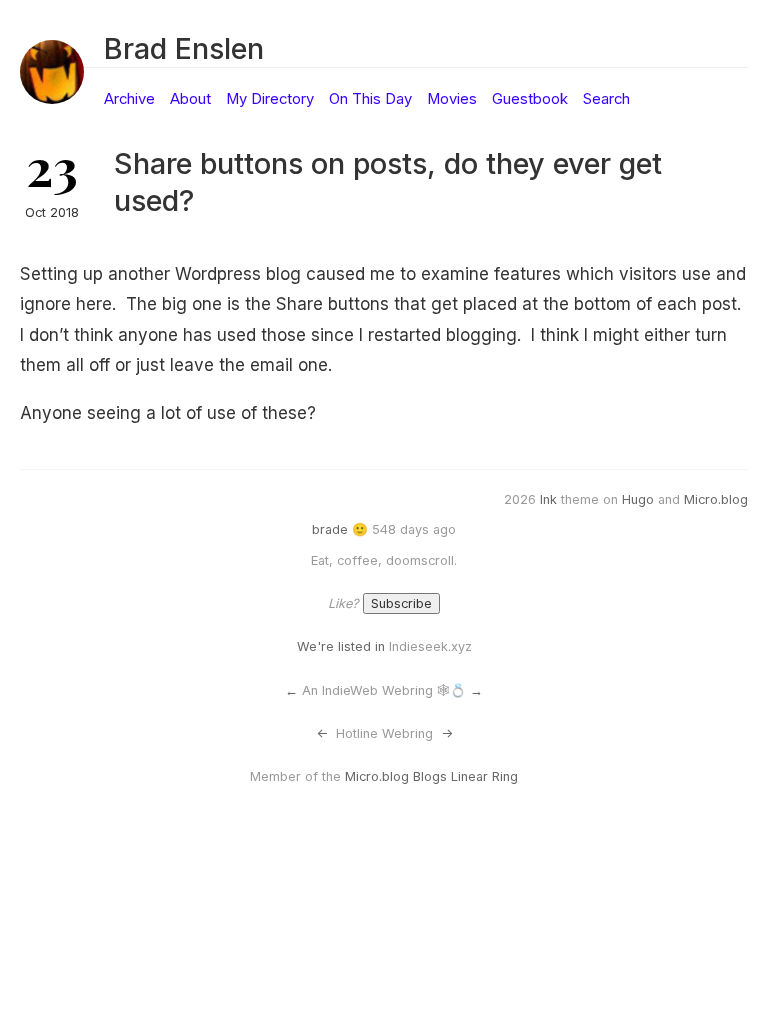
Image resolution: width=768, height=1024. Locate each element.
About (190, 99)
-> (447, 733)
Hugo (638, 499)
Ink (548, 499)
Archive (129, 99)
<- (322, 733)
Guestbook (530, 99)
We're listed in (341, 646)
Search (606, 99)
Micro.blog (716, 499)
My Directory (270, 99)
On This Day (370, 99)
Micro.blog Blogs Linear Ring (431, 776)
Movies (452, 99)
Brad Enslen (184, 48)
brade (330, 529)
